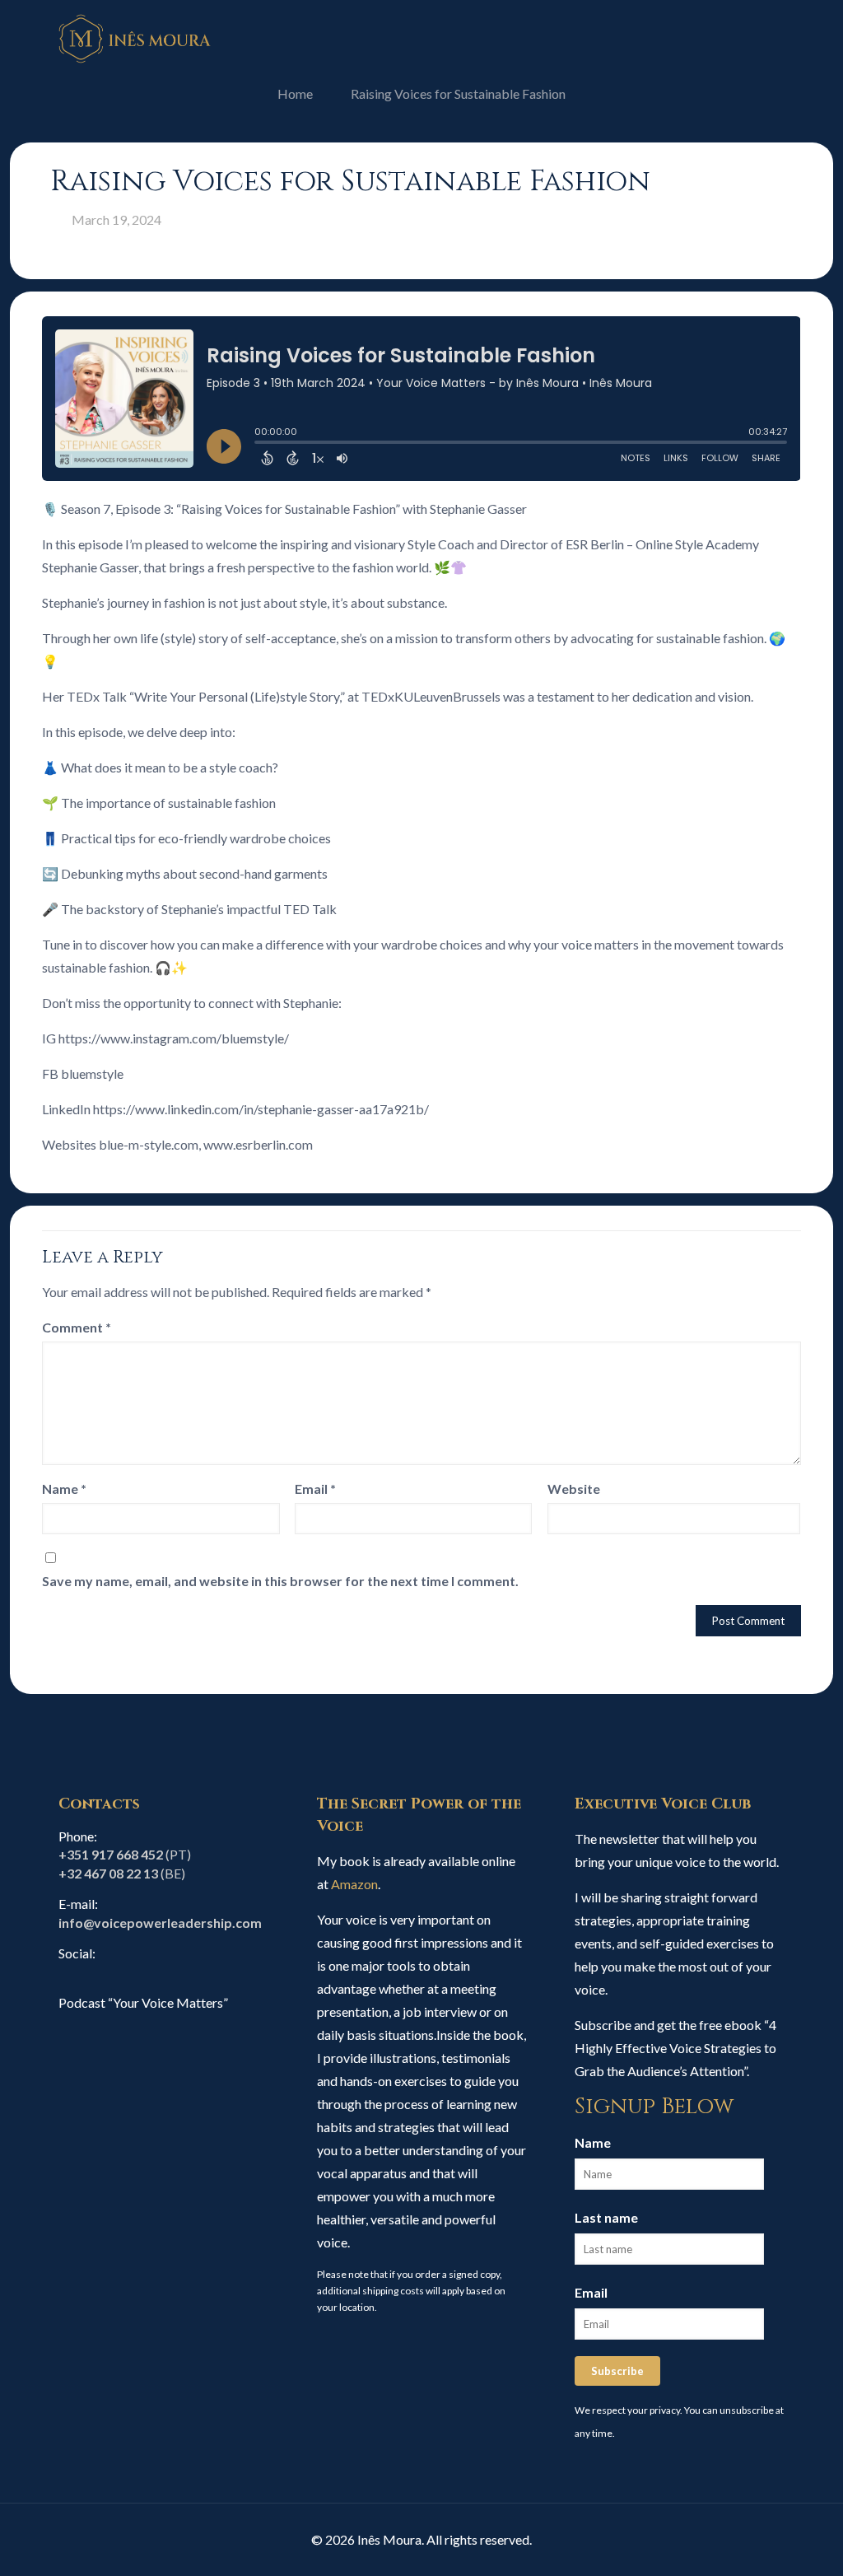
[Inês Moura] (135, 37)
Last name (606, 2217)
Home (295, 93)
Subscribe (617, 2371)
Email (315, 1489)
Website (574, 1489)
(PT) (125, 1854)
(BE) (122, 1873)
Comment (77, 1327)
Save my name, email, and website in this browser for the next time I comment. (280, 1581)
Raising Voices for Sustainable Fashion (458, 93)
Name (64, 1489)
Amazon (354, 1884)
